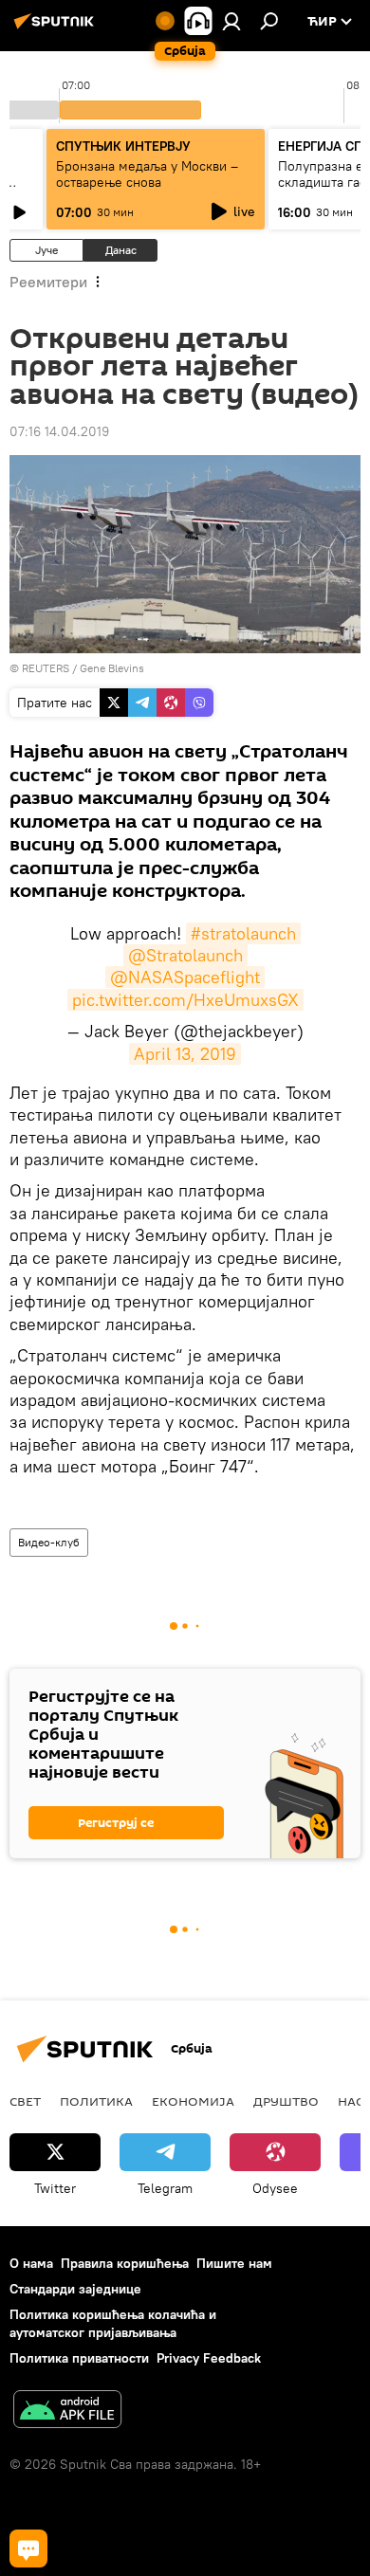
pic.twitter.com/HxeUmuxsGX (185, 1000)
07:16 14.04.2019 (59, 431)
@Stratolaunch (185, 955)
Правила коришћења (125, 2263)
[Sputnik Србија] (57, 28)
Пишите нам (234, 2263)
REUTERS (46, 668)
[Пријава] (231, 21)
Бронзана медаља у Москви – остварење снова (147, 174)
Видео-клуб (49, 1542)
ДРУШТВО (286, 2101)
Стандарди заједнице (75, 2289)
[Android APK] (67, 2412)
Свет (25, 2101)
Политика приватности (79, 2358)
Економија (193, 2101)
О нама (31, 2263)
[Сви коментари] (28, 2549)
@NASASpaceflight (185, 977)
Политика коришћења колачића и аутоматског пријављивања (113, 2323)
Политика (96, 2101)
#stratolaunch (243, 933)
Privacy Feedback (209, 2358)
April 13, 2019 (185, 1054)
